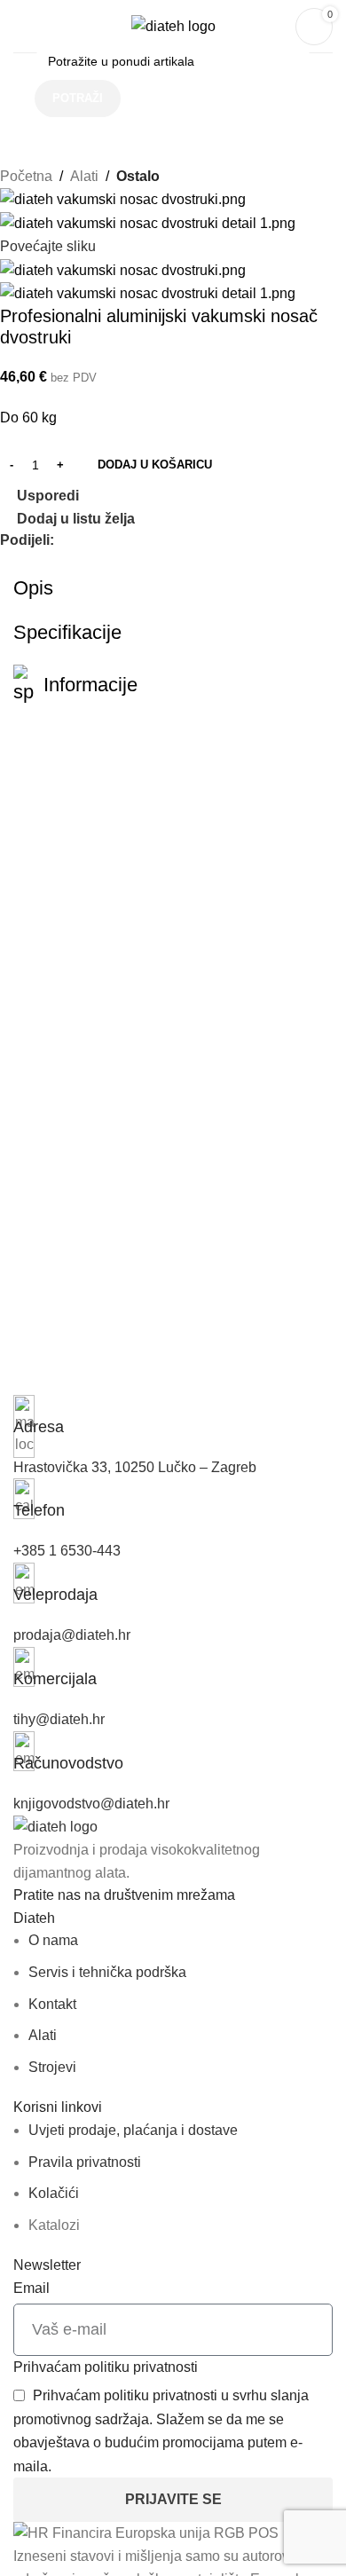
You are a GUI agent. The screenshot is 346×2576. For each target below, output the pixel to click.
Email (31, 2288)
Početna (26, 176)
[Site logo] (173, 25)
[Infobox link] (173, 1417)
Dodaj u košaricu (155, 465)
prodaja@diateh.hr (72, 1635)
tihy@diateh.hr (59, 1719)
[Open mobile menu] (20, 27)
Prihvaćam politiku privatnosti (106, 2367)
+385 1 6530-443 (67, 1551)
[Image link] (55, 1826)
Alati (84, 176)
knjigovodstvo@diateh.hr (91, 1804)
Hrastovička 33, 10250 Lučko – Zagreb (135, 1467)
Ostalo (138, 176)
